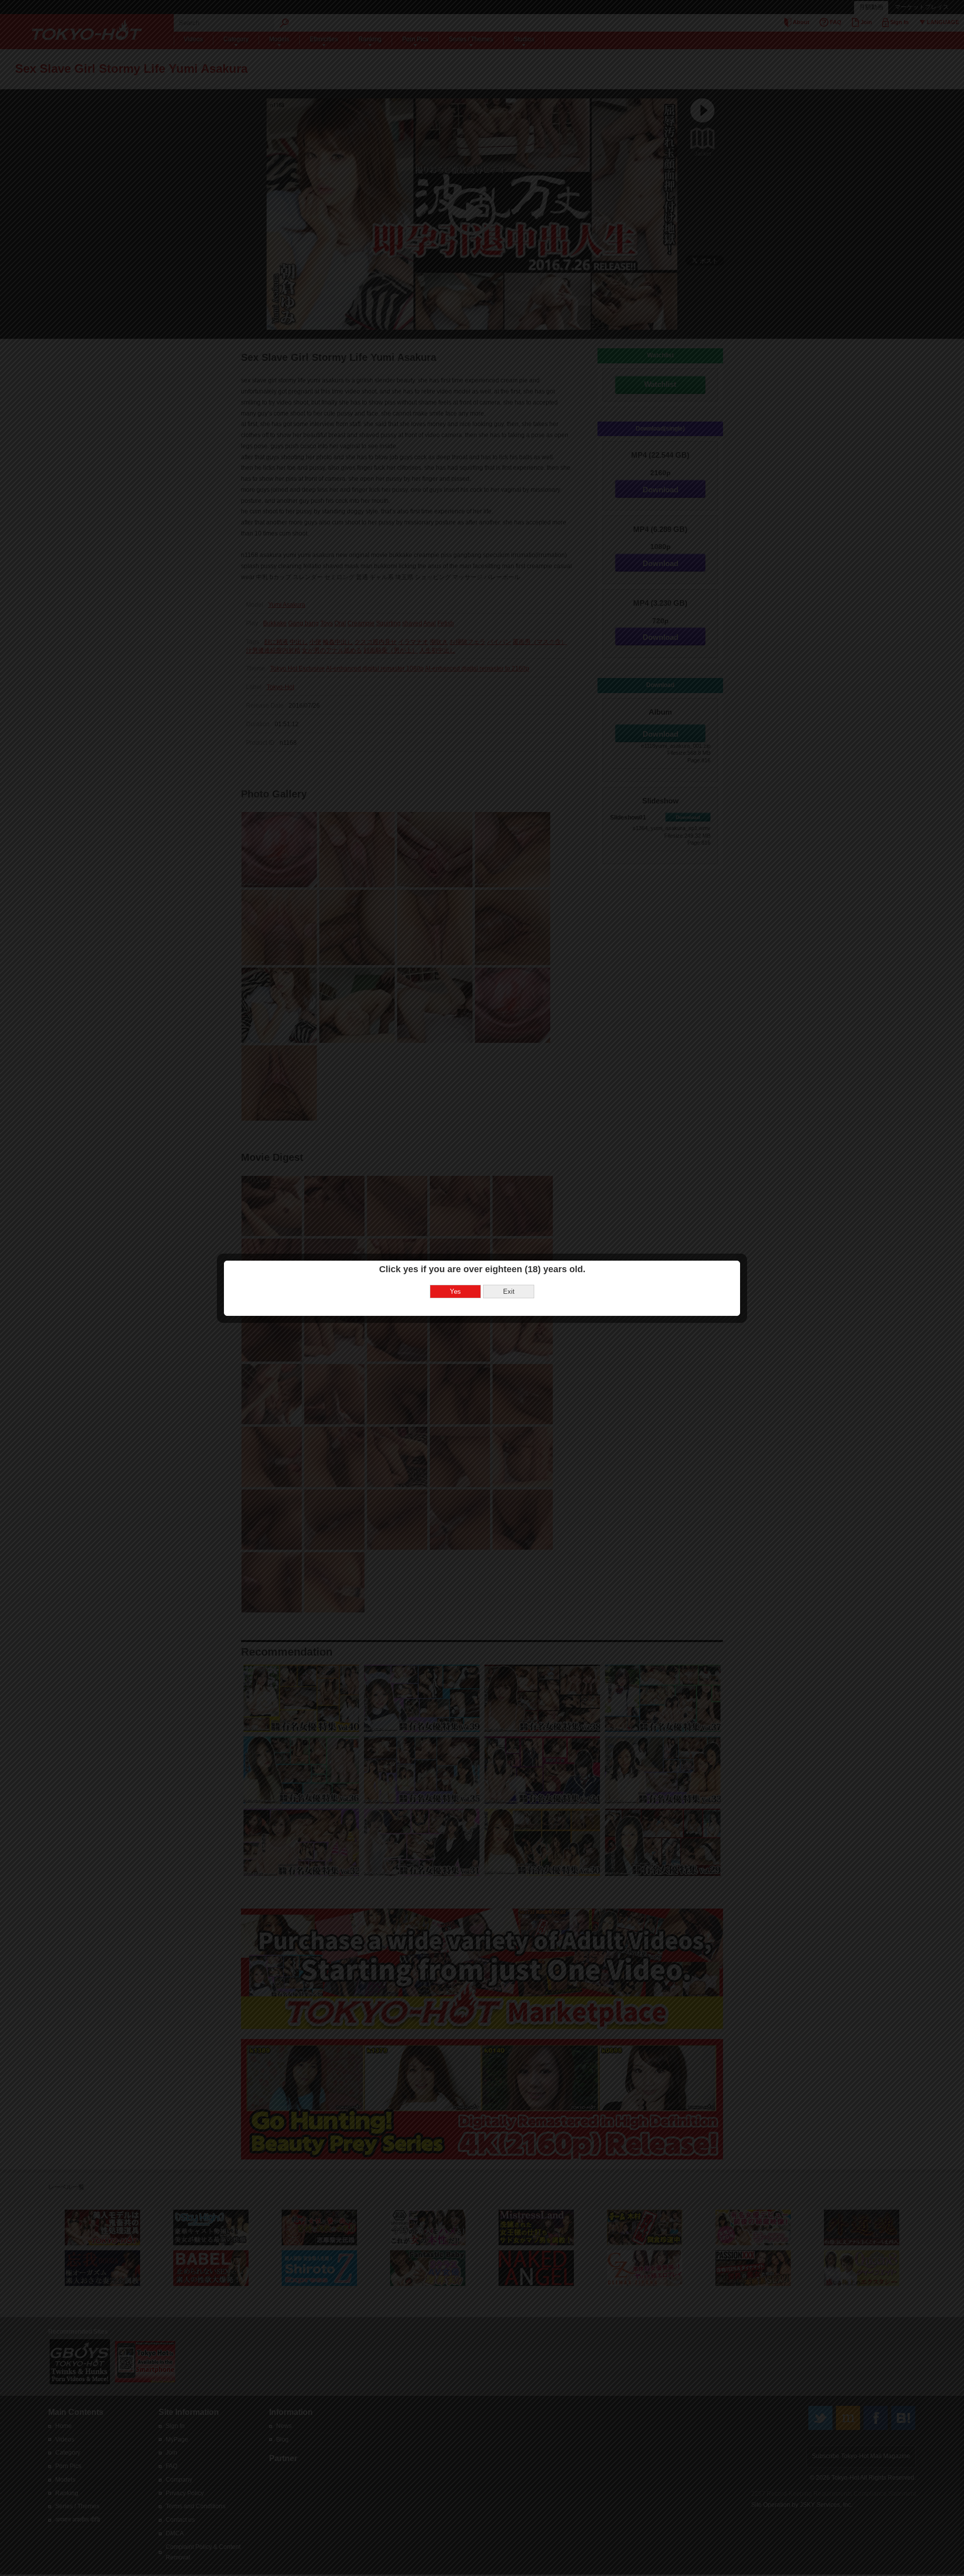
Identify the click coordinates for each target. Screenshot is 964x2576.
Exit (509, 1292)
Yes (455, 1292)
